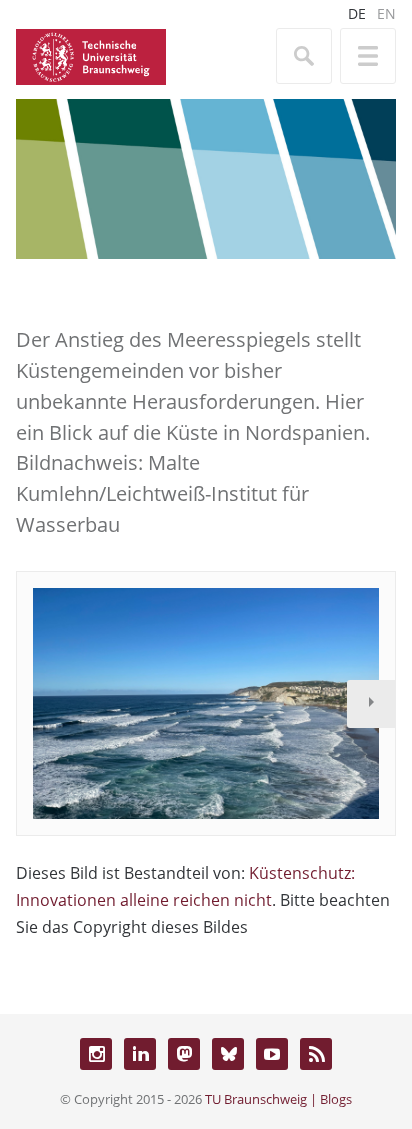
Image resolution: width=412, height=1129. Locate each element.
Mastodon (184, 1054)
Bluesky (228, 1054)
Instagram (96, 1054)
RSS (316, 1054)
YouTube (272, 1054)
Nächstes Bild (371, 704)
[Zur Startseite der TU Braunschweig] (91, 55)
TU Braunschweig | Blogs (278, 1099)
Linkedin (140, 1054)
